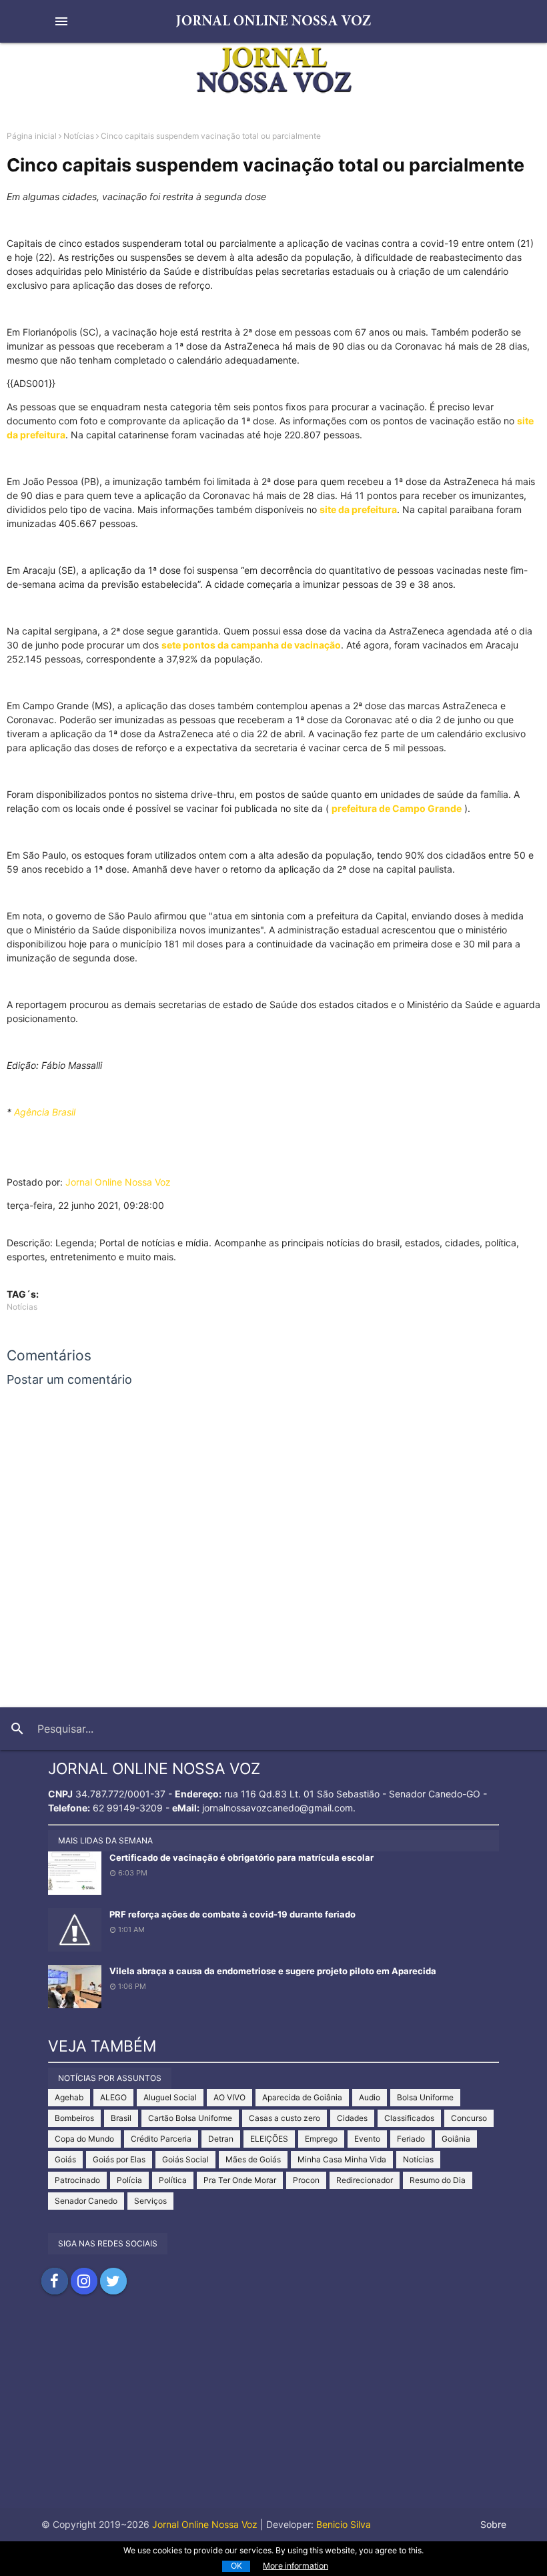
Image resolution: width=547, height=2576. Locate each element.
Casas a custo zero (285, 2118)
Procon (306, 2180)
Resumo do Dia (438, 2180)
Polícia (129, 2180)
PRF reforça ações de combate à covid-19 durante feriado (232, 1914)
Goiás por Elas (119, 2159)
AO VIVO (229, 2097)
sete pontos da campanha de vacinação (251, 645)
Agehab (69, 2097)
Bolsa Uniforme (425, 2097)
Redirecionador (365, 2180)
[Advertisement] (273, 2415)
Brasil (121, 2118)
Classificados (409, 2118)
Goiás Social (185, 2159)
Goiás (65, 2159)
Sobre (493, 2524)
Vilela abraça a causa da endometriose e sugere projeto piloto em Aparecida (273, 1971)
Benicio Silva (344, 2524)
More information (296, 2566)
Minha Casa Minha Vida (342, 2159)
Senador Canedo (86, 2201)
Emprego (321, 2139)
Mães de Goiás (253, 2159)
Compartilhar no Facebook (55, 2281)
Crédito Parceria (161, 2139)
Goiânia (456, 2139)
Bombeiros (74, 2118)
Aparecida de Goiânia (302, 2097)
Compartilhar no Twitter (113, 2281)
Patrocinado (77, 2180)
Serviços (150, 2201)
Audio (370, 2097)
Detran (221, 2139)
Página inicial (32, 136)
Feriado (411, 2139)
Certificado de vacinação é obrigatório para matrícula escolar (241, 1857)
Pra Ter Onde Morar (240, 2180)
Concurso (469, 2118)
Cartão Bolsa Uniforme (190, 2118)
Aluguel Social (170, 2097)
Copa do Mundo (84, 2139)
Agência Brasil (45, 1112)
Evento (367, 2139)
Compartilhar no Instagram (84, 2281)
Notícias (79, 136)
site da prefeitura (358, 509)
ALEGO (113, 2097)
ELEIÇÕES (269, 2139)
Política (173, 2180)
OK (236, 2566)
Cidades (352, 2118)
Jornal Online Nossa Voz (118, 1182)
